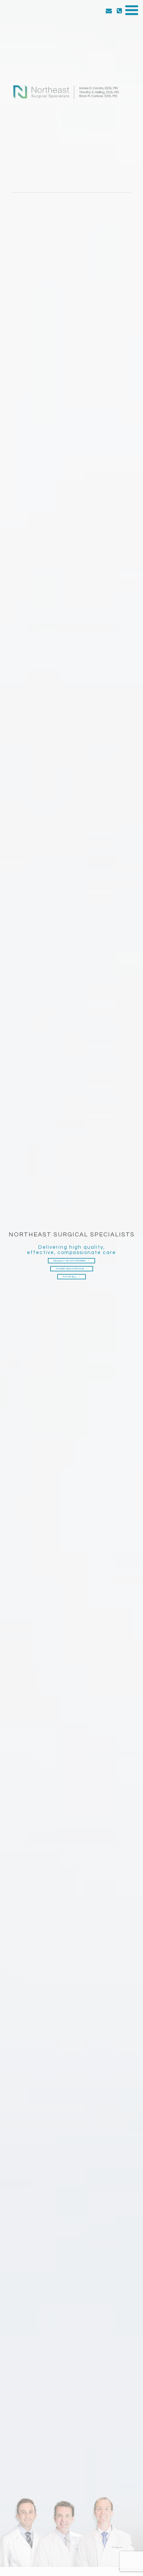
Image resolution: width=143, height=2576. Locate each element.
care (109, 1253)
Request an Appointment (70, 1261)
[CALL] (119, 11)
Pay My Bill (70, 1277)
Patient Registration (70, 1269)
